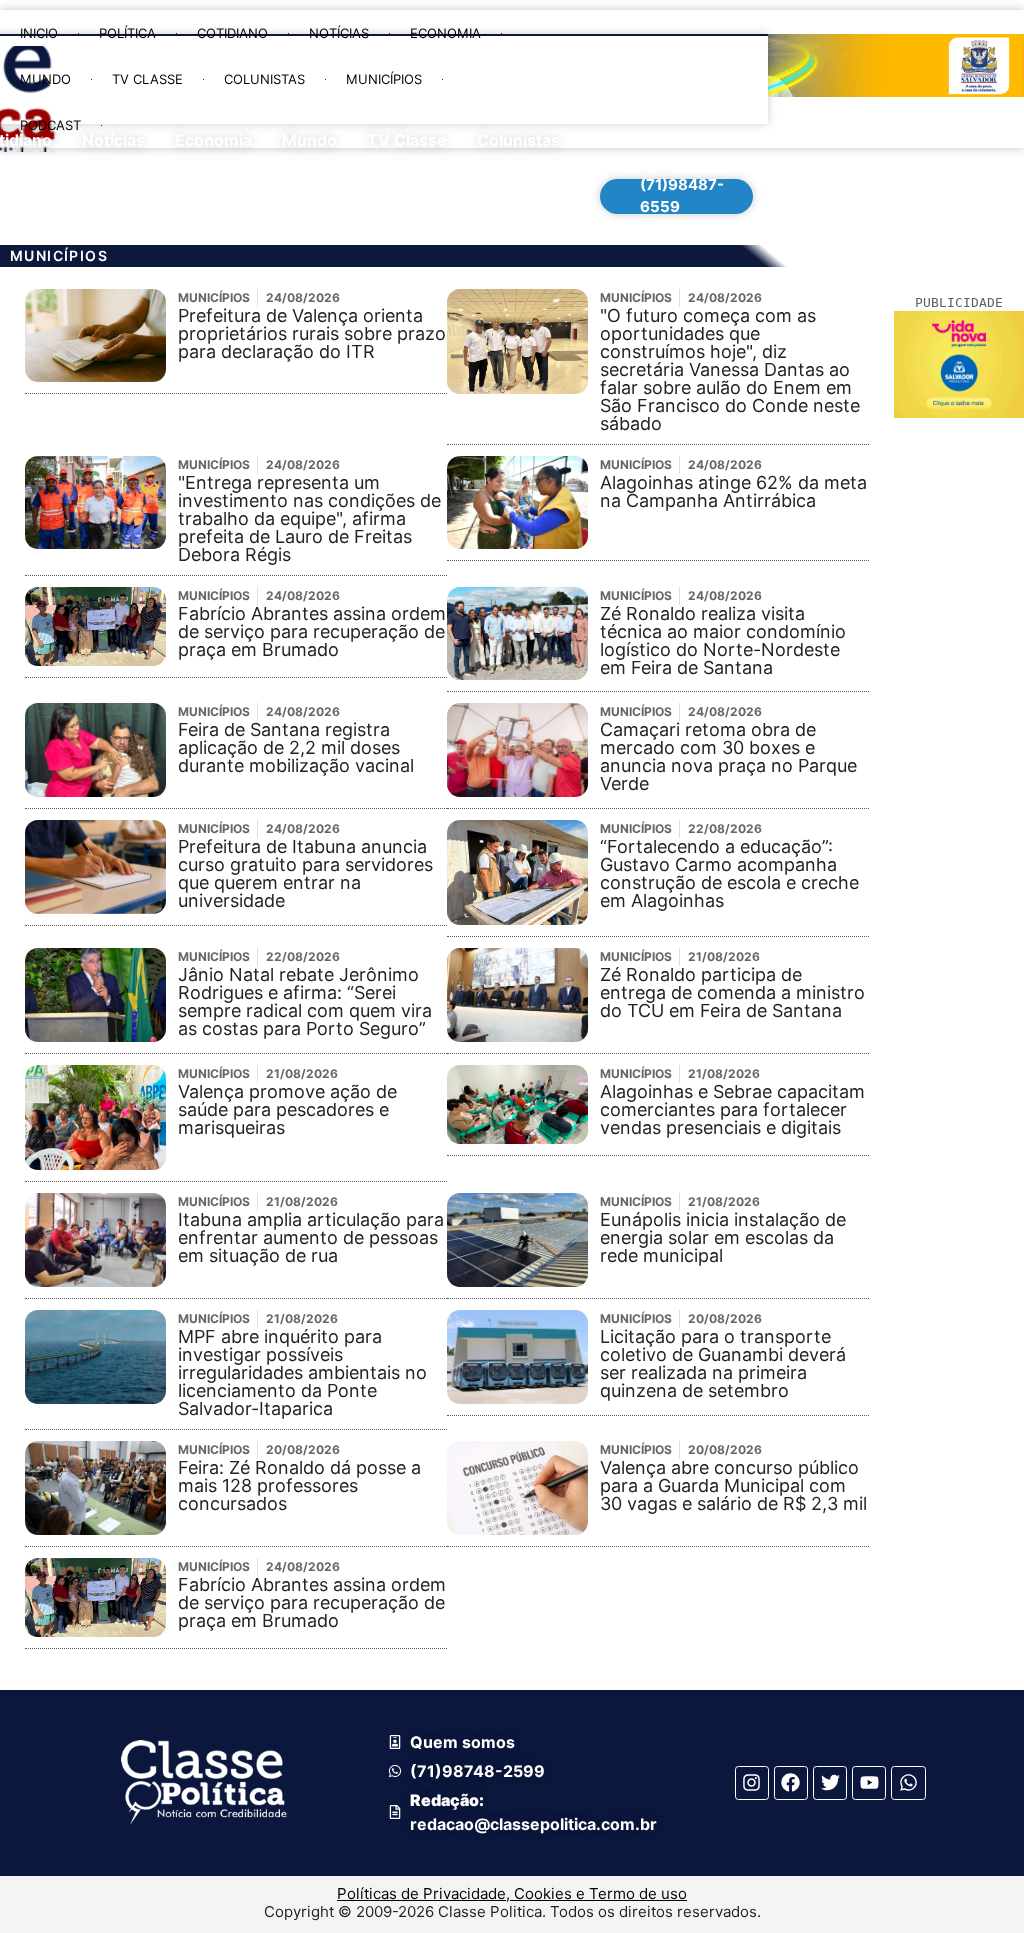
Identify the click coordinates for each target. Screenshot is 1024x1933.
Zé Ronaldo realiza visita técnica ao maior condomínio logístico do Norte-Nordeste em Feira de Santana (723, 640)
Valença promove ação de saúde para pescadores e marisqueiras (287, 1109)
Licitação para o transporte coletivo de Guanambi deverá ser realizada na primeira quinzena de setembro (723, 1363)
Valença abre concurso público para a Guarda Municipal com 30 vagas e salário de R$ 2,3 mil (733, 1485)
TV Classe (147, 79)
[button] (553, 172)
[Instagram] (752, 1783)
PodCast (50, 125)
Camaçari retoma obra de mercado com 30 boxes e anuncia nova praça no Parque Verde (728, 756)
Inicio (39, 33)
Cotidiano (232, 33)
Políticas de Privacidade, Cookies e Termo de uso (512, 1893)
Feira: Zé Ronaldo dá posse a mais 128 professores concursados (299, 1485)
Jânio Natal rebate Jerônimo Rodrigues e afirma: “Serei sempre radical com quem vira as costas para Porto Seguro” (305, 1001)
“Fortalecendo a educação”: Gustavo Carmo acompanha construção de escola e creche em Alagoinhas (729, 873)
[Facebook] (791, 1783)
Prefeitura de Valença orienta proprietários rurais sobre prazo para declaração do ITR (312, 333)
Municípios (384, 79)
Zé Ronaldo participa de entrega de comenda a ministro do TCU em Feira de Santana (732, 992)
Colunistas (264, 79)
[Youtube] (869, 1783)
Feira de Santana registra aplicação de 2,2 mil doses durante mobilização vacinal (296, 747)
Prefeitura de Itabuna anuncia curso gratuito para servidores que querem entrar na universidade (305, 873)
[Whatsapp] (908, 1783)
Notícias (339, 33)
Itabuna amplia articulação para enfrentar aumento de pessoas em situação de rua (311, 1237)
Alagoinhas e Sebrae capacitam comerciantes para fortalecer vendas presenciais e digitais (732, 1109)
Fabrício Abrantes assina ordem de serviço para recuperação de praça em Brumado (312, 631)
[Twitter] (830, 1783)
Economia (445, 33)
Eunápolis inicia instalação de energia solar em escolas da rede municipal (723, 1237)
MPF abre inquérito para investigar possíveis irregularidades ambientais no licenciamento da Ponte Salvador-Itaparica (302, 1372)
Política (127, 33)
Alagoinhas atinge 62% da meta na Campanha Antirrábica (733, 491)
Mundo (45, 79)
